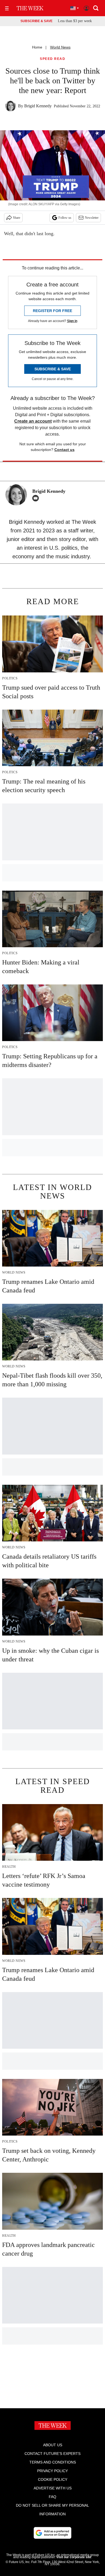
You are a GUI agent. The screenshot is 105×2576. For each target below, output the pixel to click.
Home (37, 47)
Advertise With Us (53, 2488)
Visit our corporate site (74, 2557)
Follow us (65, 218)
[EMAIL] (37, 498)
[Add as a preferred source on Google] (52, 2533)
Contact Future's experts (52, 2454)
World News (60, 47)
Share (17, 218)
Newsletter (92, 218)
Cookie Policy (53, 2479)
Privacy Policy (52, 2471)
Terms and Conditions (53, 2462)
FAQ (52, 2497)
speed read (52, 59)
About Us (53, 2445)
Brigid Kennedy (38, 106)
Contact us (64, 450)
